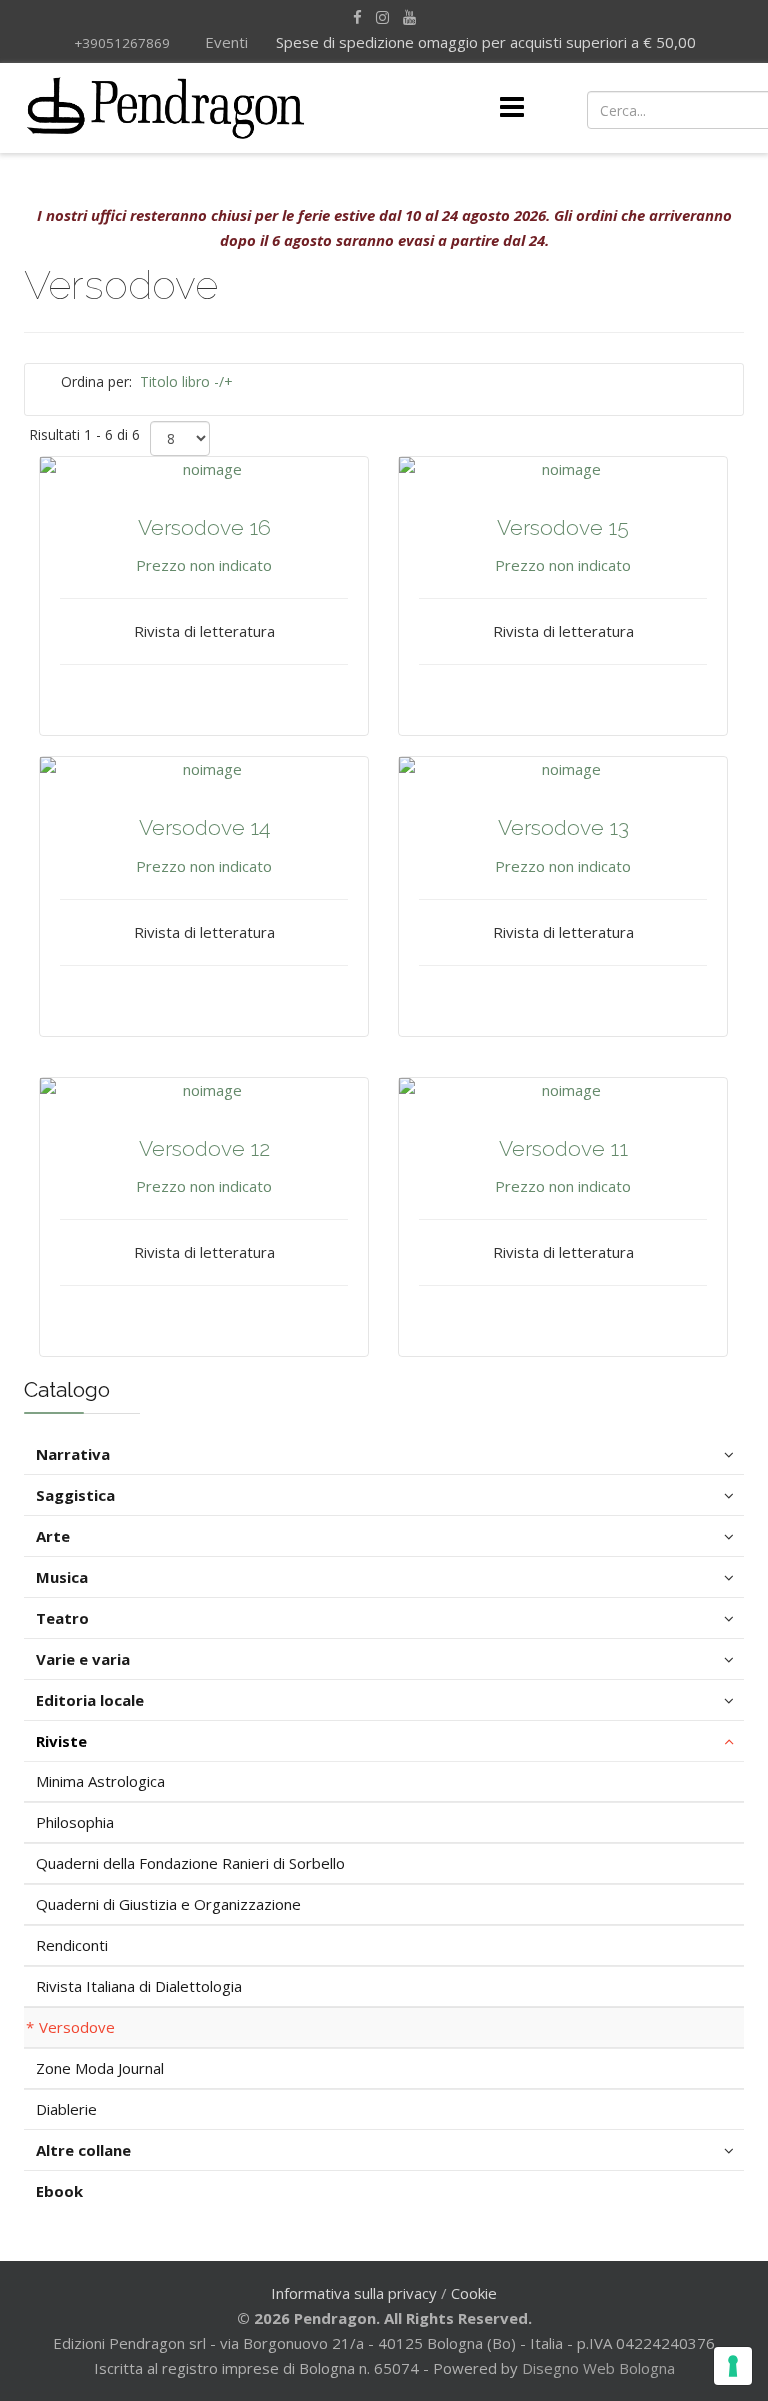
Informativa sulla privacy (354, 2293)
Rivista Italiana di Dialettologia (139, 1986)
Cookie (474, 2293)
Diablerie (66, 2109)
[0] (669, 108)
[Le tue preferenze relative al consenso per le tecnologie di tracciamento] (733, 2366)
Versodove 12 (204, 1148)
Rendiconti (72, 1945)
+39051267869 (122, 43)
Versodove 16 (204, 527)
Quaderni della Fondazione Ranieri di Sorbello (190, 1863)
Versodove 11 (563, 1148)
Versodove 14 (204, 827)
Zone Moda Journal (100, 2068)
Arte (53, 1536)
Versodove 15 (563, 527)
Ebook (59, 2191)
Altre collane (83, 2150)
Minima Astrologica (100, 1781)
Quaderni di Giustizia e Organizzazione (168, 1904)
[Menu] (512, 108)
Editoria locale (90, 1700)
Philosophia (75, 1822)
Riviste (61, 1741)
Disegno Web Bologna (598, 2368)
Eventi (224, 42)
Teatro (62, 1618)
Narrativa (73, 1454)
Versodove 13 (563, 827)
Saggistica (75, 1495)
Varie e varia (83, 1659)
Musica (62, 1577)
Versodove (77, 2027)
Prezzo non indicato (204, 565)
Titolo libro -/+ (186, 381)
